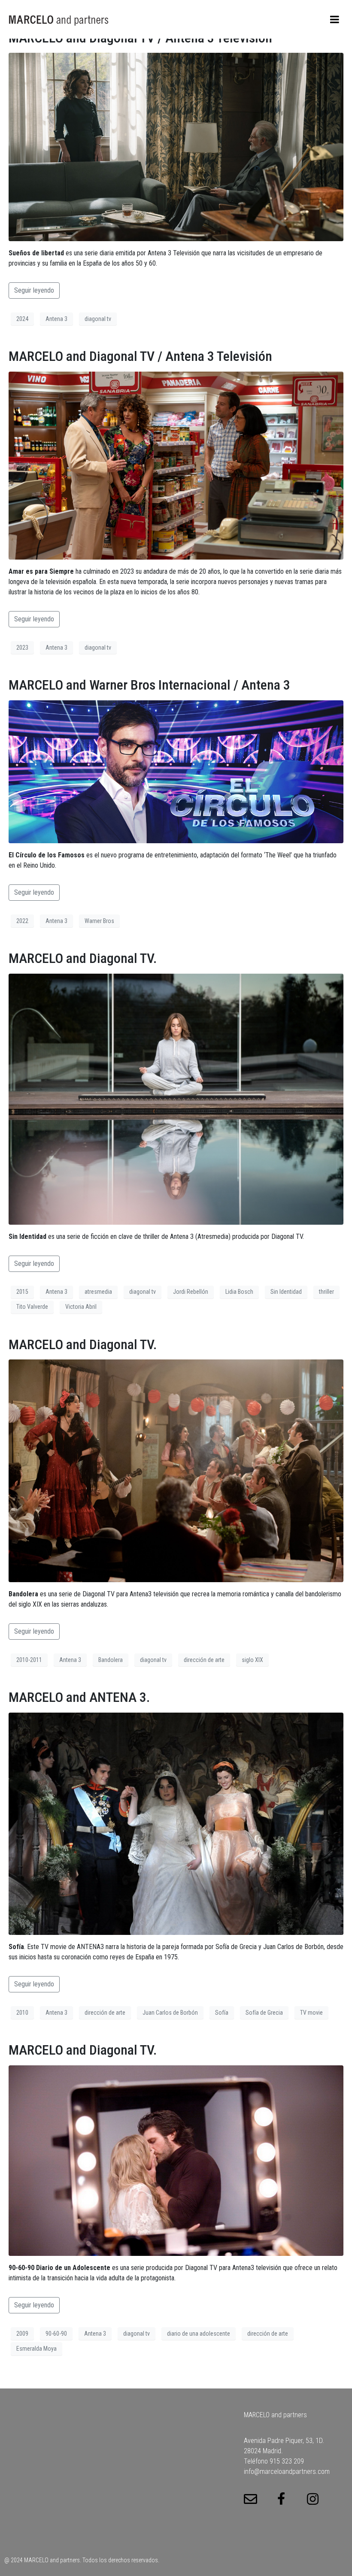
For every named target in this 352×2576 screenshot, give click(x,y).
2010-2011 (29, 1660)
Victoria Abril (81, 1307)
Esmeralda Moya (36, 2349)
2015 (22, 1292)
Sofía (222, 2013)
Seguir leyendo (34, 290)
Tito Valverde (32, 1307)
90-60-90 (56, 2334)
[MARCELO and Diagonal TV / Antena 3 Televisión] (176, 147)
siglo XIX (252, 1660)
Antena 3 (56, 319)
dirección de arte (204, 1660)
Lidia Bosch (239, 1292)
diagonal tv (98, 319)
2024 (22, 319)
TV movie (311, 2013)
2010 (22, 2013)
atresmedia (98, 1292)
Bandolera (111, 1660)
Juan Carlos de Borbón (170, 2013)
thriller (326, 1292)
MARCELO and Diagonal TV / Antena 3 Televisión (140, 356)
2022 (22, 921)
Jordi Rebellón (191, 1292)
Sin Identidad (286, 1292)
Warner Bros (99, 921)
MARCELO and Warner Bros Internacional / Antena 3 (149, 685)
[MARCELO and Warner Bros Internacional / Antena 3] (176, 771)
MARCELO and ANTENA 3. (79, 1697)
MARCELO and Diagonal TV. (83, 958)
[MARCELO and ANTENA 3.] (176, 1823)
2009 (22, 2334)
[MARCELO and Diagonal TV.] (176, 1098)
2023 (22, 648)
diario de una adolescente (199, 2334)
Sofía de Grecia (264, 2013)
